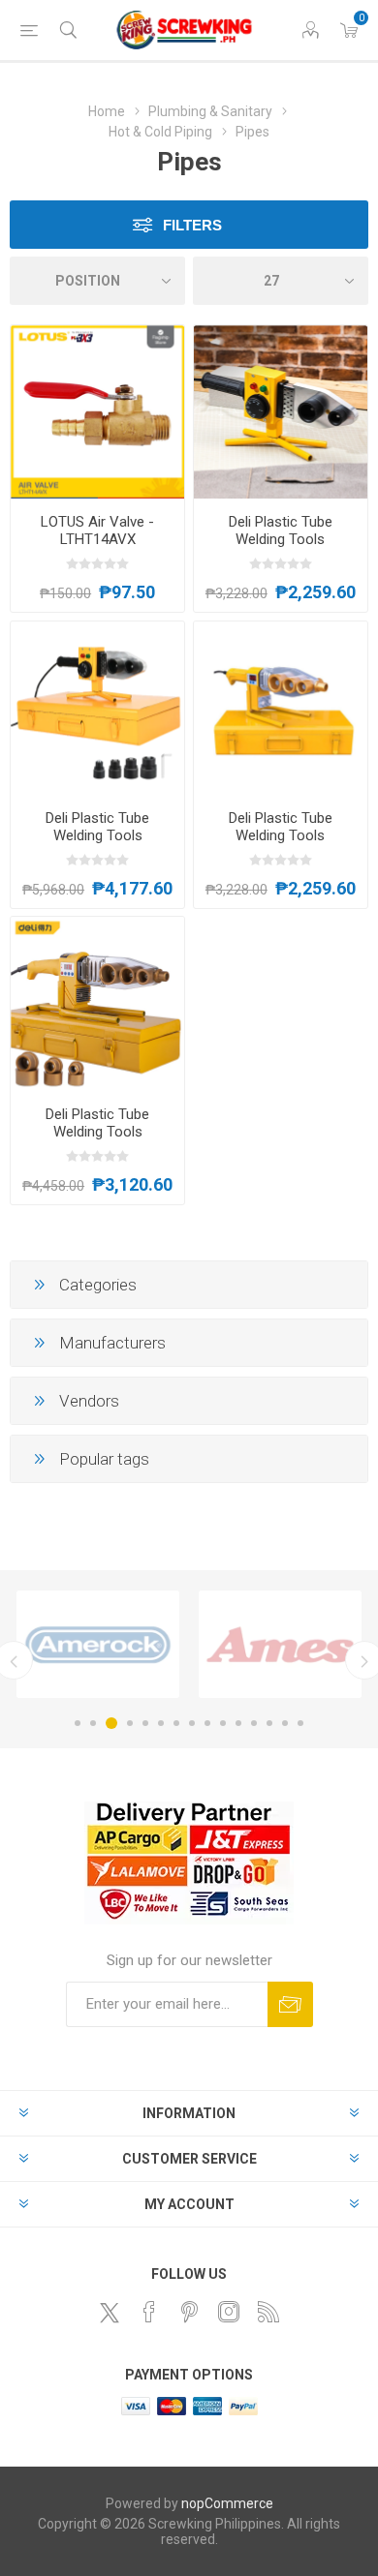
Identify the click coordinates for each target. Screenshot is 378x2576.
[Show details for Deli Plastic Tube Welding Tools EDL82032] (281, 708)
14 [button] (285, 1723)
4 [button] (130, 1723)
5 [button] (145, 1723)
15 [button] (300, 1723)
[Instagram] (229, 2312)
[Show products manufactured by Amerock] (98, 1644)
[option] (98, 1644)
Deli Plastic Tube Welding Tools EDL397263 (281, 539)
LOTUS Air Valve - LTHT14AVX (97, 530)
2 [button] (93, 1723)
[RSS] (268, 2312)
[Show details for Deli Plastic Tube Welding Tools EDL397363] (97, 708)
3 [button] (111, 1723)
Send (290, 2004)
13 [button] (269, 1723)
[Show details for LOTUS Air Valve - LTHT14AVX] (97, 412)
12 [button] (254, 1723)
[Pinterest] (189, 2312)
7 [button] (176, 1723)
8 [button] (192, 1723)
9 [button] (207, 1723)
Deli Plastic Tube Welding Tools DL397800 (97, 1132)
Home (107, 111)
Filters (192, 225)
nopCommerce (227, 2503)
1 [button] (78, 1723)
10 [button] (223, 1723)
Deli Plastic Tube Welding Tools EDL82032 (281, 835)
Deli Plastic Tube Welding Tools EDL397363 (97, 835)
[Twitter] (110, 2313)
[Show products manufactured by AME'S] (280, 1644)
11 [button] (238, 1723)
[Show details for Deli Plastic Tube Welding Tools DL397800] (97, 1003)
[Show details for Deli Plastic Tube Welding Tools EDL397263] (281, 412)
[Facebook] (149, 2312)
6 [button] (161, 1723)
